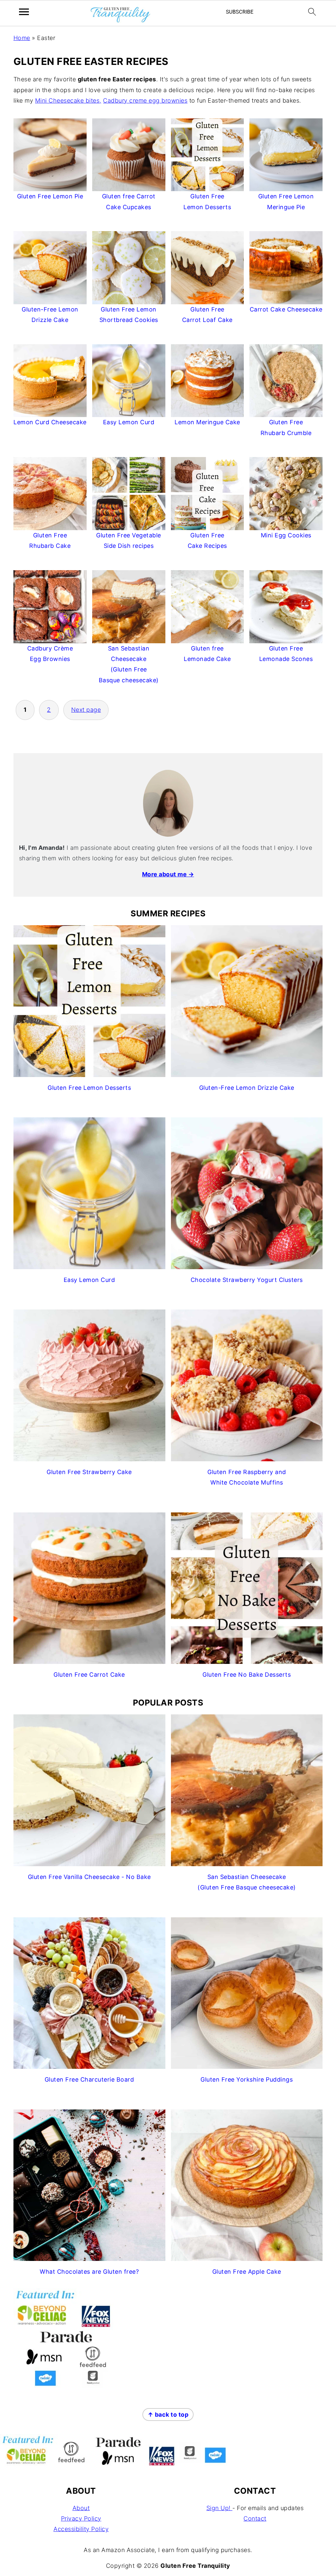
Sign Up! (220, 2508)
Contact (255, 2518)
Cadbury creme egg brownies (145, 100)
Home (22, 38)
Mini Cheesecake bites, (68, 100)
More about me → (168, 874)
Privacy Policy (81, 2518)
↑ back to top (168, 2415)
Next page (86, 710)
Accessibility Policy (81, 2529)
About (81, 2508)
